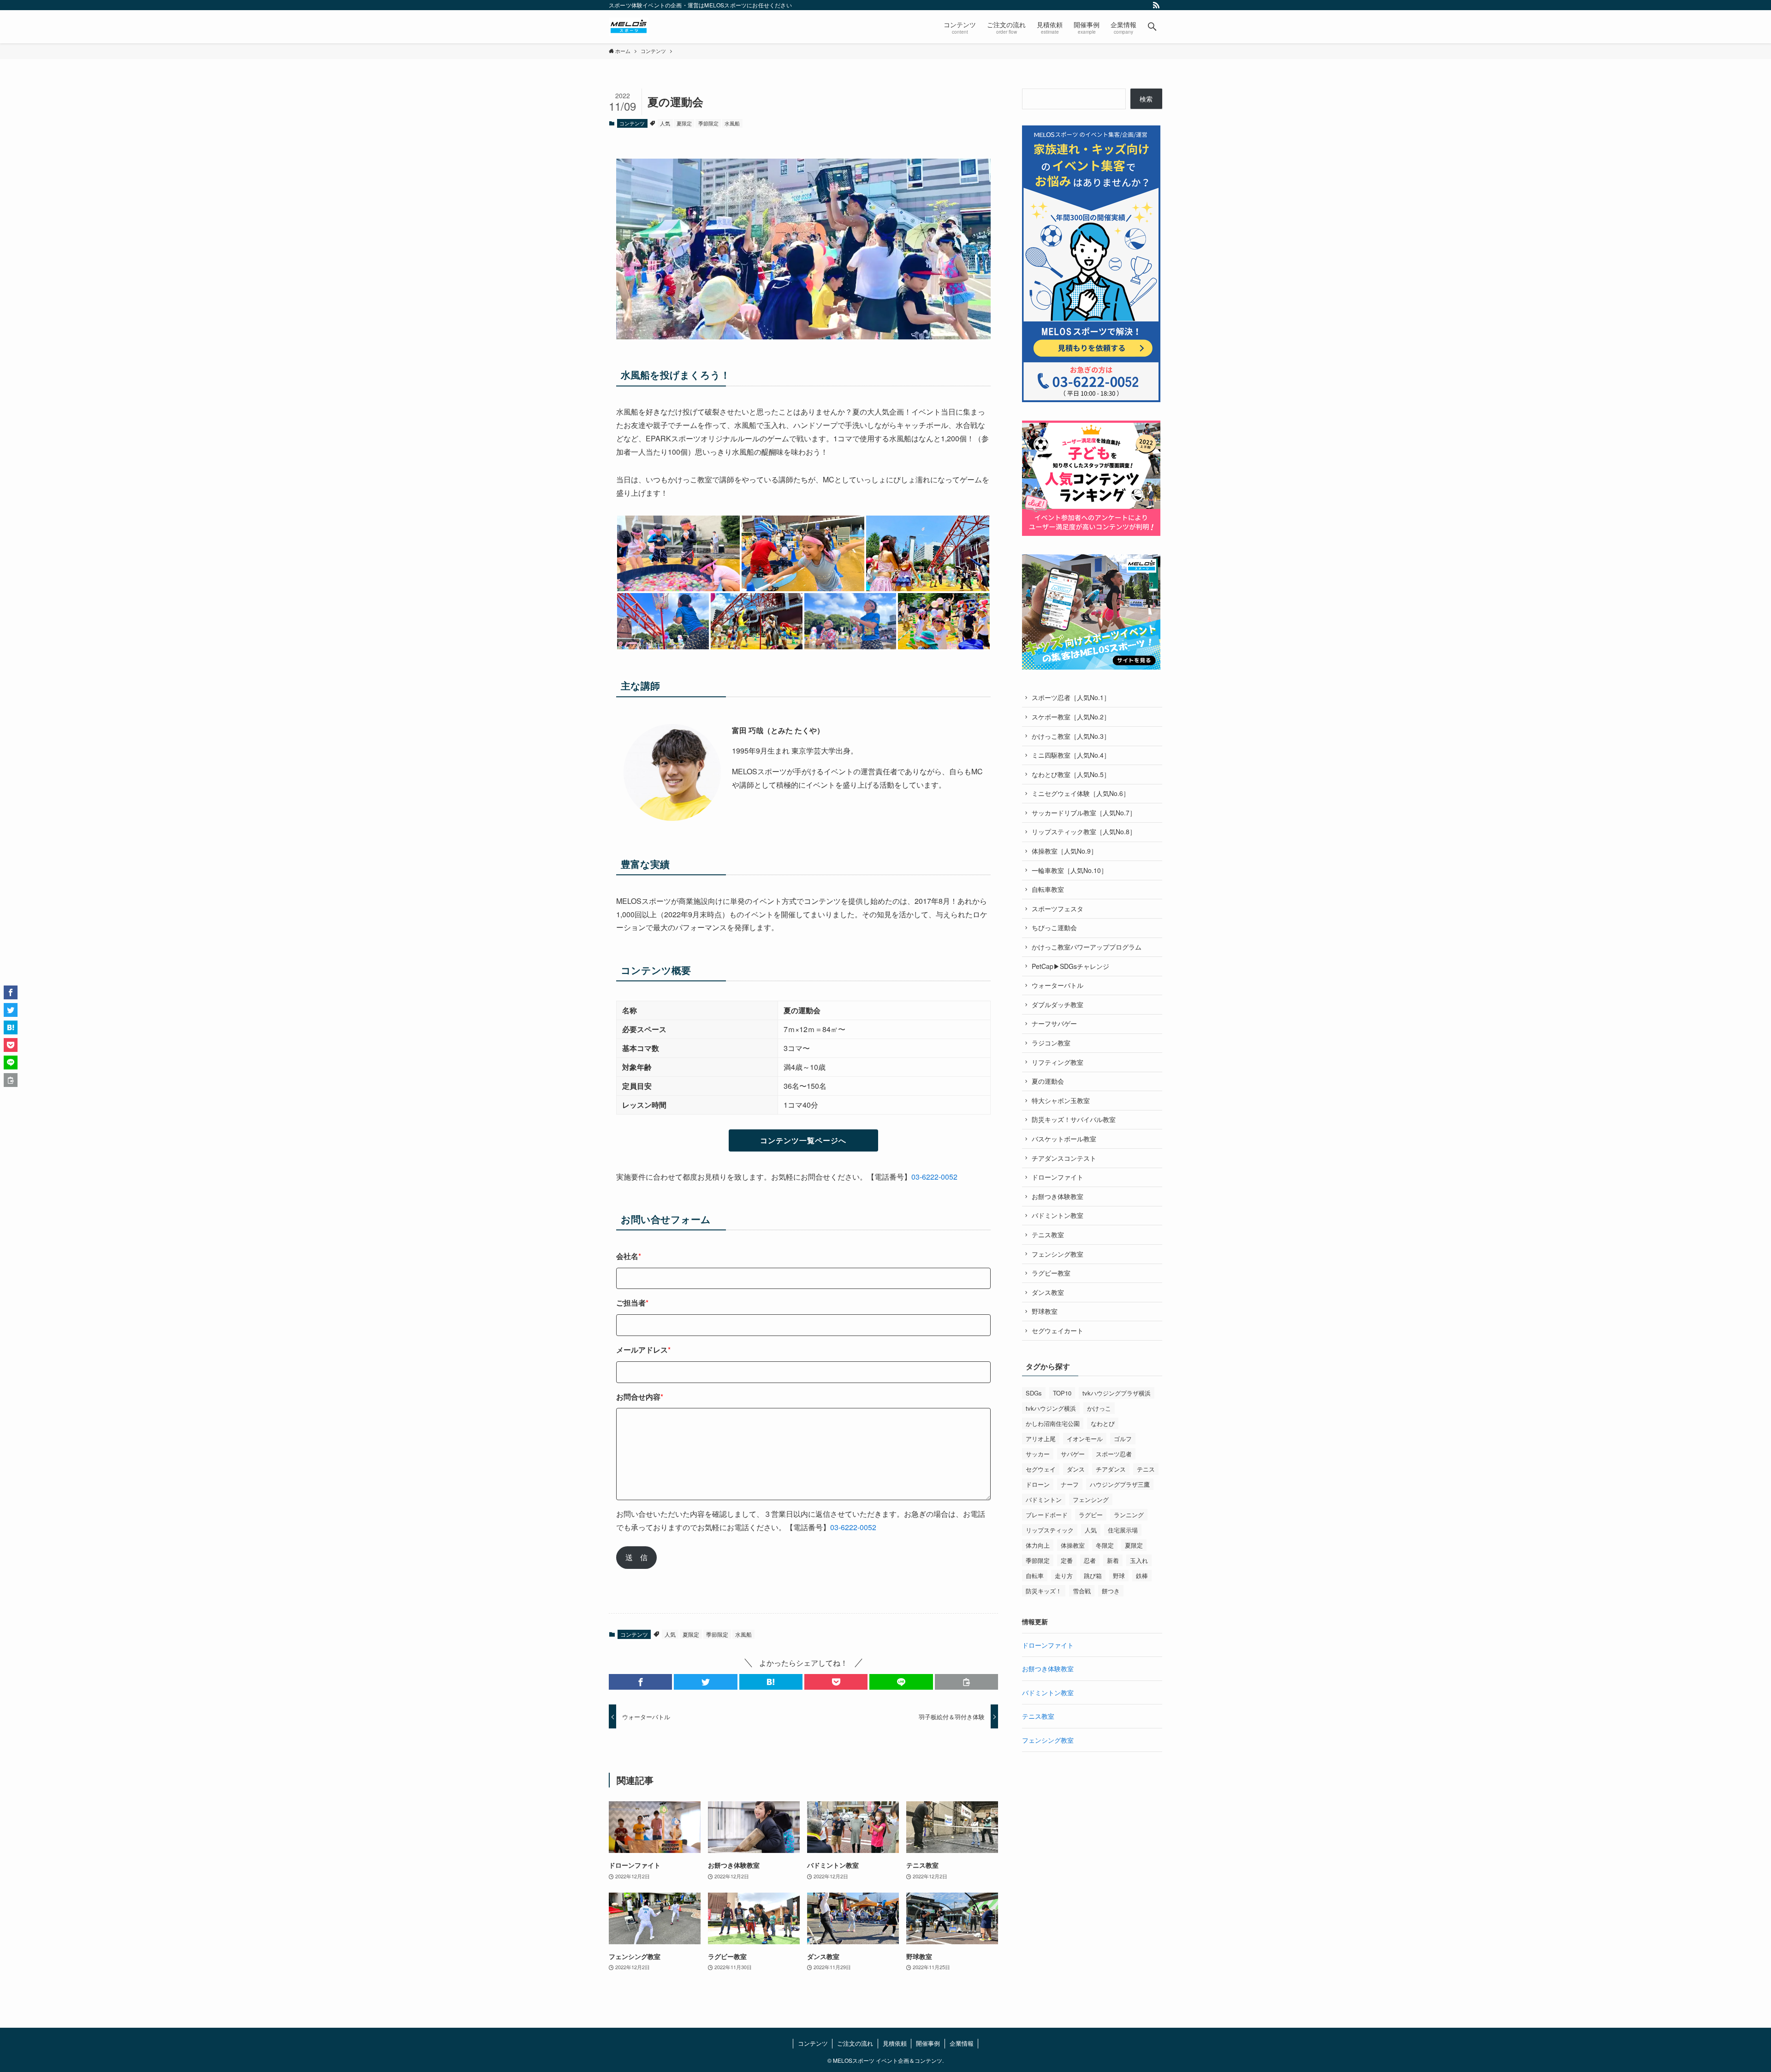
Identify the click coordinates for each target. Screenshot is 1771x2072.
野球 (1119, 1576)
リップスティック (1050, 1530)
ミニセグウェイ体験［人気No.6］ (1081, 793)
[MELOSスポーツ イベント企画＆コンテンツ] (629, 27)
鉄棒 (1142, 1576)
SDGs (1034, 1393)
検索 (1146, 99)
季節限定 (708, 123)
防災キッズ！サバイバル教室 (1074, 1119)
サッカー (1038, 1454)
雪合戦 (1082, 1591)
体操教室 (1073, 1545)
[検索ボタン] (1152, 27)
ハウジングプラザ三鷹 (1120, 1484)
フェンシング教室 (1058, 1254)
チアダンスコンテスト (1064, 1158)
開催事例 (928, 2043)
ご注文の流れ (855, 2043)
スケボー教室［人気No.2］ (1071, 717)
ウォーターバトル (1058, 985)
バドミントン (1044, 1499)
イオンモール (1085, 1439)
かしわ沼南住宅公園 (1053, 1423)
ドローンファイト (1058, 1177)
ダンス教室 (1048, 1292)
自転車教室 (1048, 889)
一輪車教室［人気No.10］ (1070, 870)
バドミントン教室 (1058, 1215)
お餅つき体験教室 (1058, 1196)
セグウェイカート (1058, 1330)
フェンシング (1091, 1499)
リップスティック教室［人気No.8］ (1084, 831)
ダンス (1076, 1469)
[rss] (1156, 5)
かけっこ (1099, 1408)
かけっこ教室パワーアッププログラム (1087, 947)
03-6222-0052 (934, 1177)
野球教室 (1045, 1311)
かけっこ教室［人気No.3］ (1071, 736)
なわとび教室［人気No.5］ (1071, 774)
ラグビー (1091, 1515)
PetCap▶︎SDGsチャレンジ (1070, 966)
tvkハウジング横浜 (1051, 1408)
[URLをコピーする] (966, 1682)
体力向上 (1038, 1545)
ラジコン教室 (1051, 1043)
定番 (1067, 1560)
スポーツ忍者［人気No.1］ (1071, 697)
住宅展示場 (1123, 1530)
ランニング (1129, 1515)
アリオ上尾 (1041, 1439)
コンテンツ (632, 123)
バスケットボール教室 (1064, 1139)
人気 (665, 123)
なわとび (1103, 1423)
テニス (1146, 1469)
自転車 (1035, 1576)
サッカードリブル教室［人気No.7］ (1084, 813)
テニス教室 (1048, 1235)
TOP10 (1062, 1393)
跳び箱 (1093, 1576)
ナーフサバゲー (1054, 1023)
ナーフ (1070, 1484)
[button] (640, 1682)
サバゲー (1073, 1454)
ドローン (1038, 1484)
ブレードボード (1047, 1515)
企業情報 (962, 2043)
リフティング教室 (1058, 1062)
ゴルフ (1123, 1439)
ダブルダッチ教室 (1058, 1004)
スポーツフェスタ (1058, 908)
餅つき (1111, 1591)
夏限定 (684, 123)
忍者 (1090, 1560)
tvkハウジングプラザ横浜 (1117, 1393)
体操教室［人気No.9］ (1064, 851)
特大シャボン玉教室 (1061, 1100)
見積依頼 (895, 2043)
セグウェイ (1041, 1469)
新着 (1113, 1560)
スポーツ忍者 (1114, 1454)
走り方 (1064, 1576)
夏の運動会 (1048, 1081)
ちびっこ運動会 (1054, 927)
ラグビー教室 (1051, 1273)
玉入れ (1139, 1560)
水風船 (732, 123)
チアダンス (1111, 1469)
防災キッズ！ (1044, 1591)
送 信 (636, 1557)
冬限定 (1105, 1545)
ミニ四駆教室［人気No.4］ (1071, 755)
